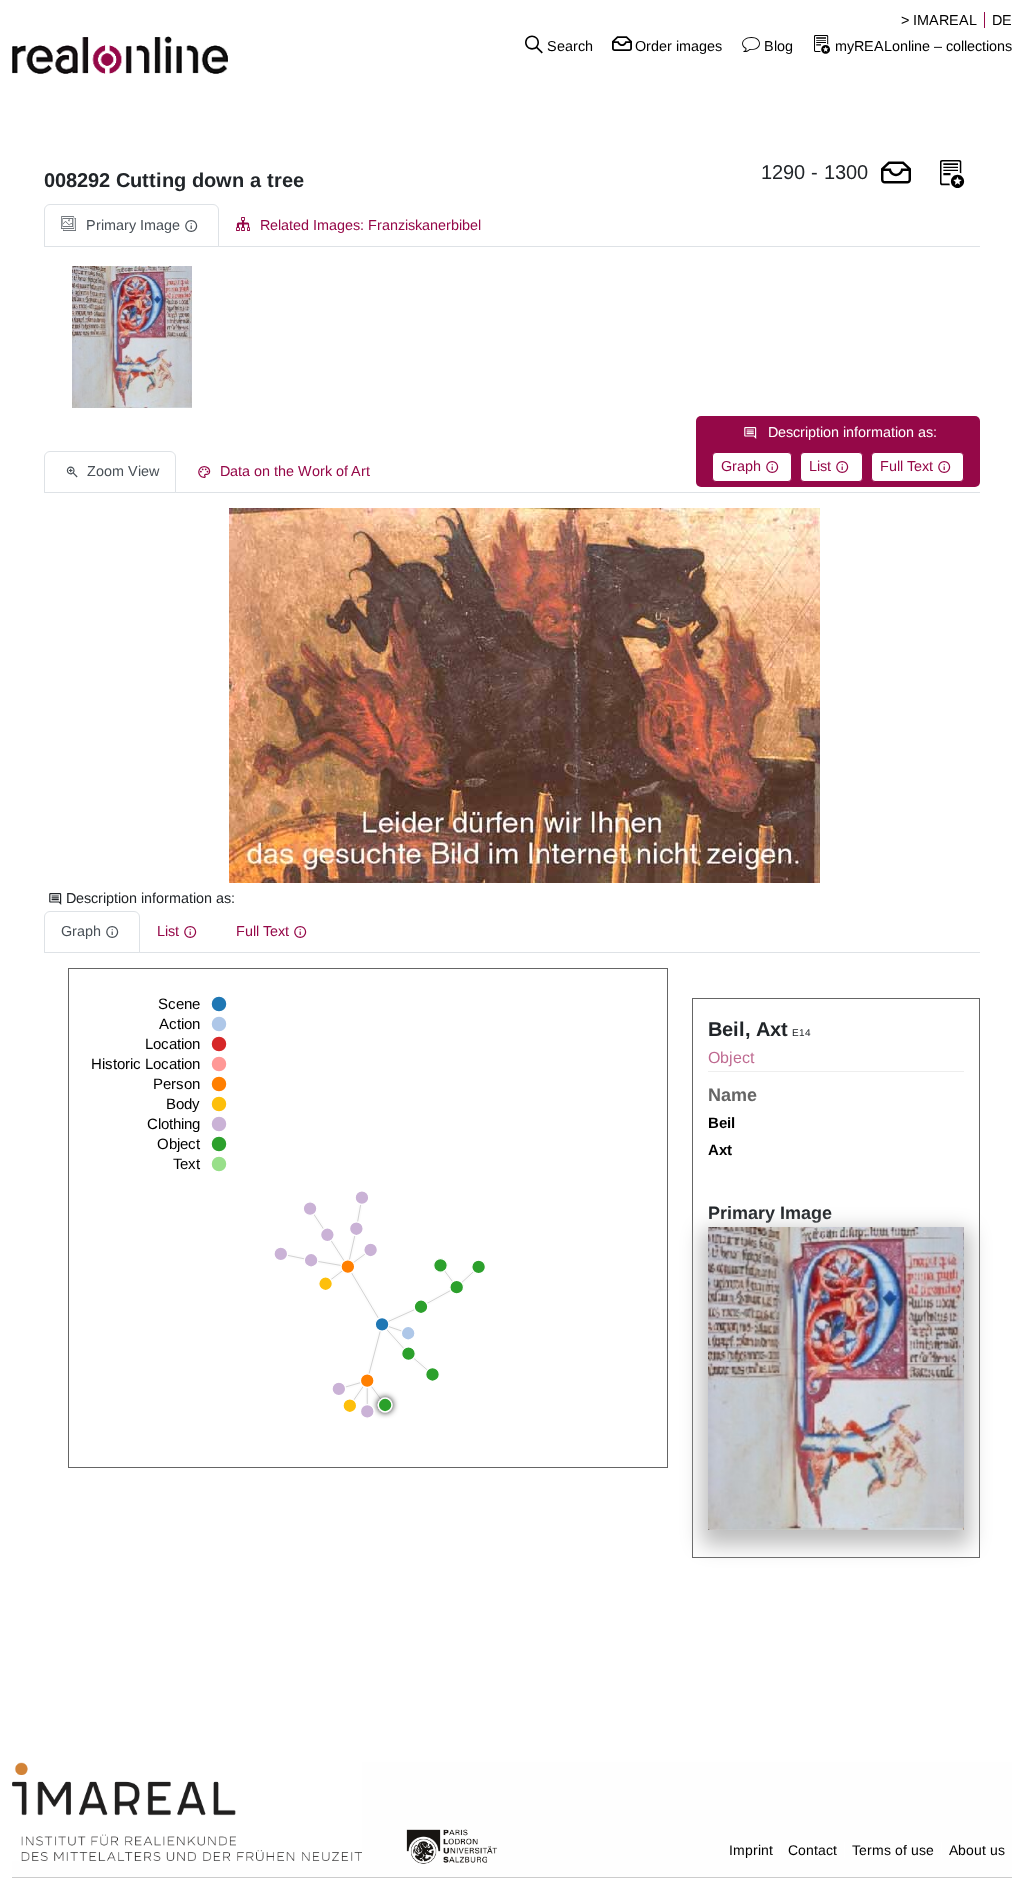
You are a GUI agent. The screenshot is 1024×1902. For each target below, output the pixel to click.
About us (977, 1850)
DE (1002, 20)
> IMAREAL (939, 20)
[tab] (131, 225)
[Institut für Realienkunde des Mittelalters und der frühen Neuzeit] (187, 1812)
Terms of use (893, 1850)
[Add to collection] (952, 174)
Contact (812, 1850)
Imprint (751, 1850)
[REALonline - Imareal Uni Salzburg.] (170, 45)
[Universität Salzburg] (452, 1845)
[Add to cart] (896, 174)
